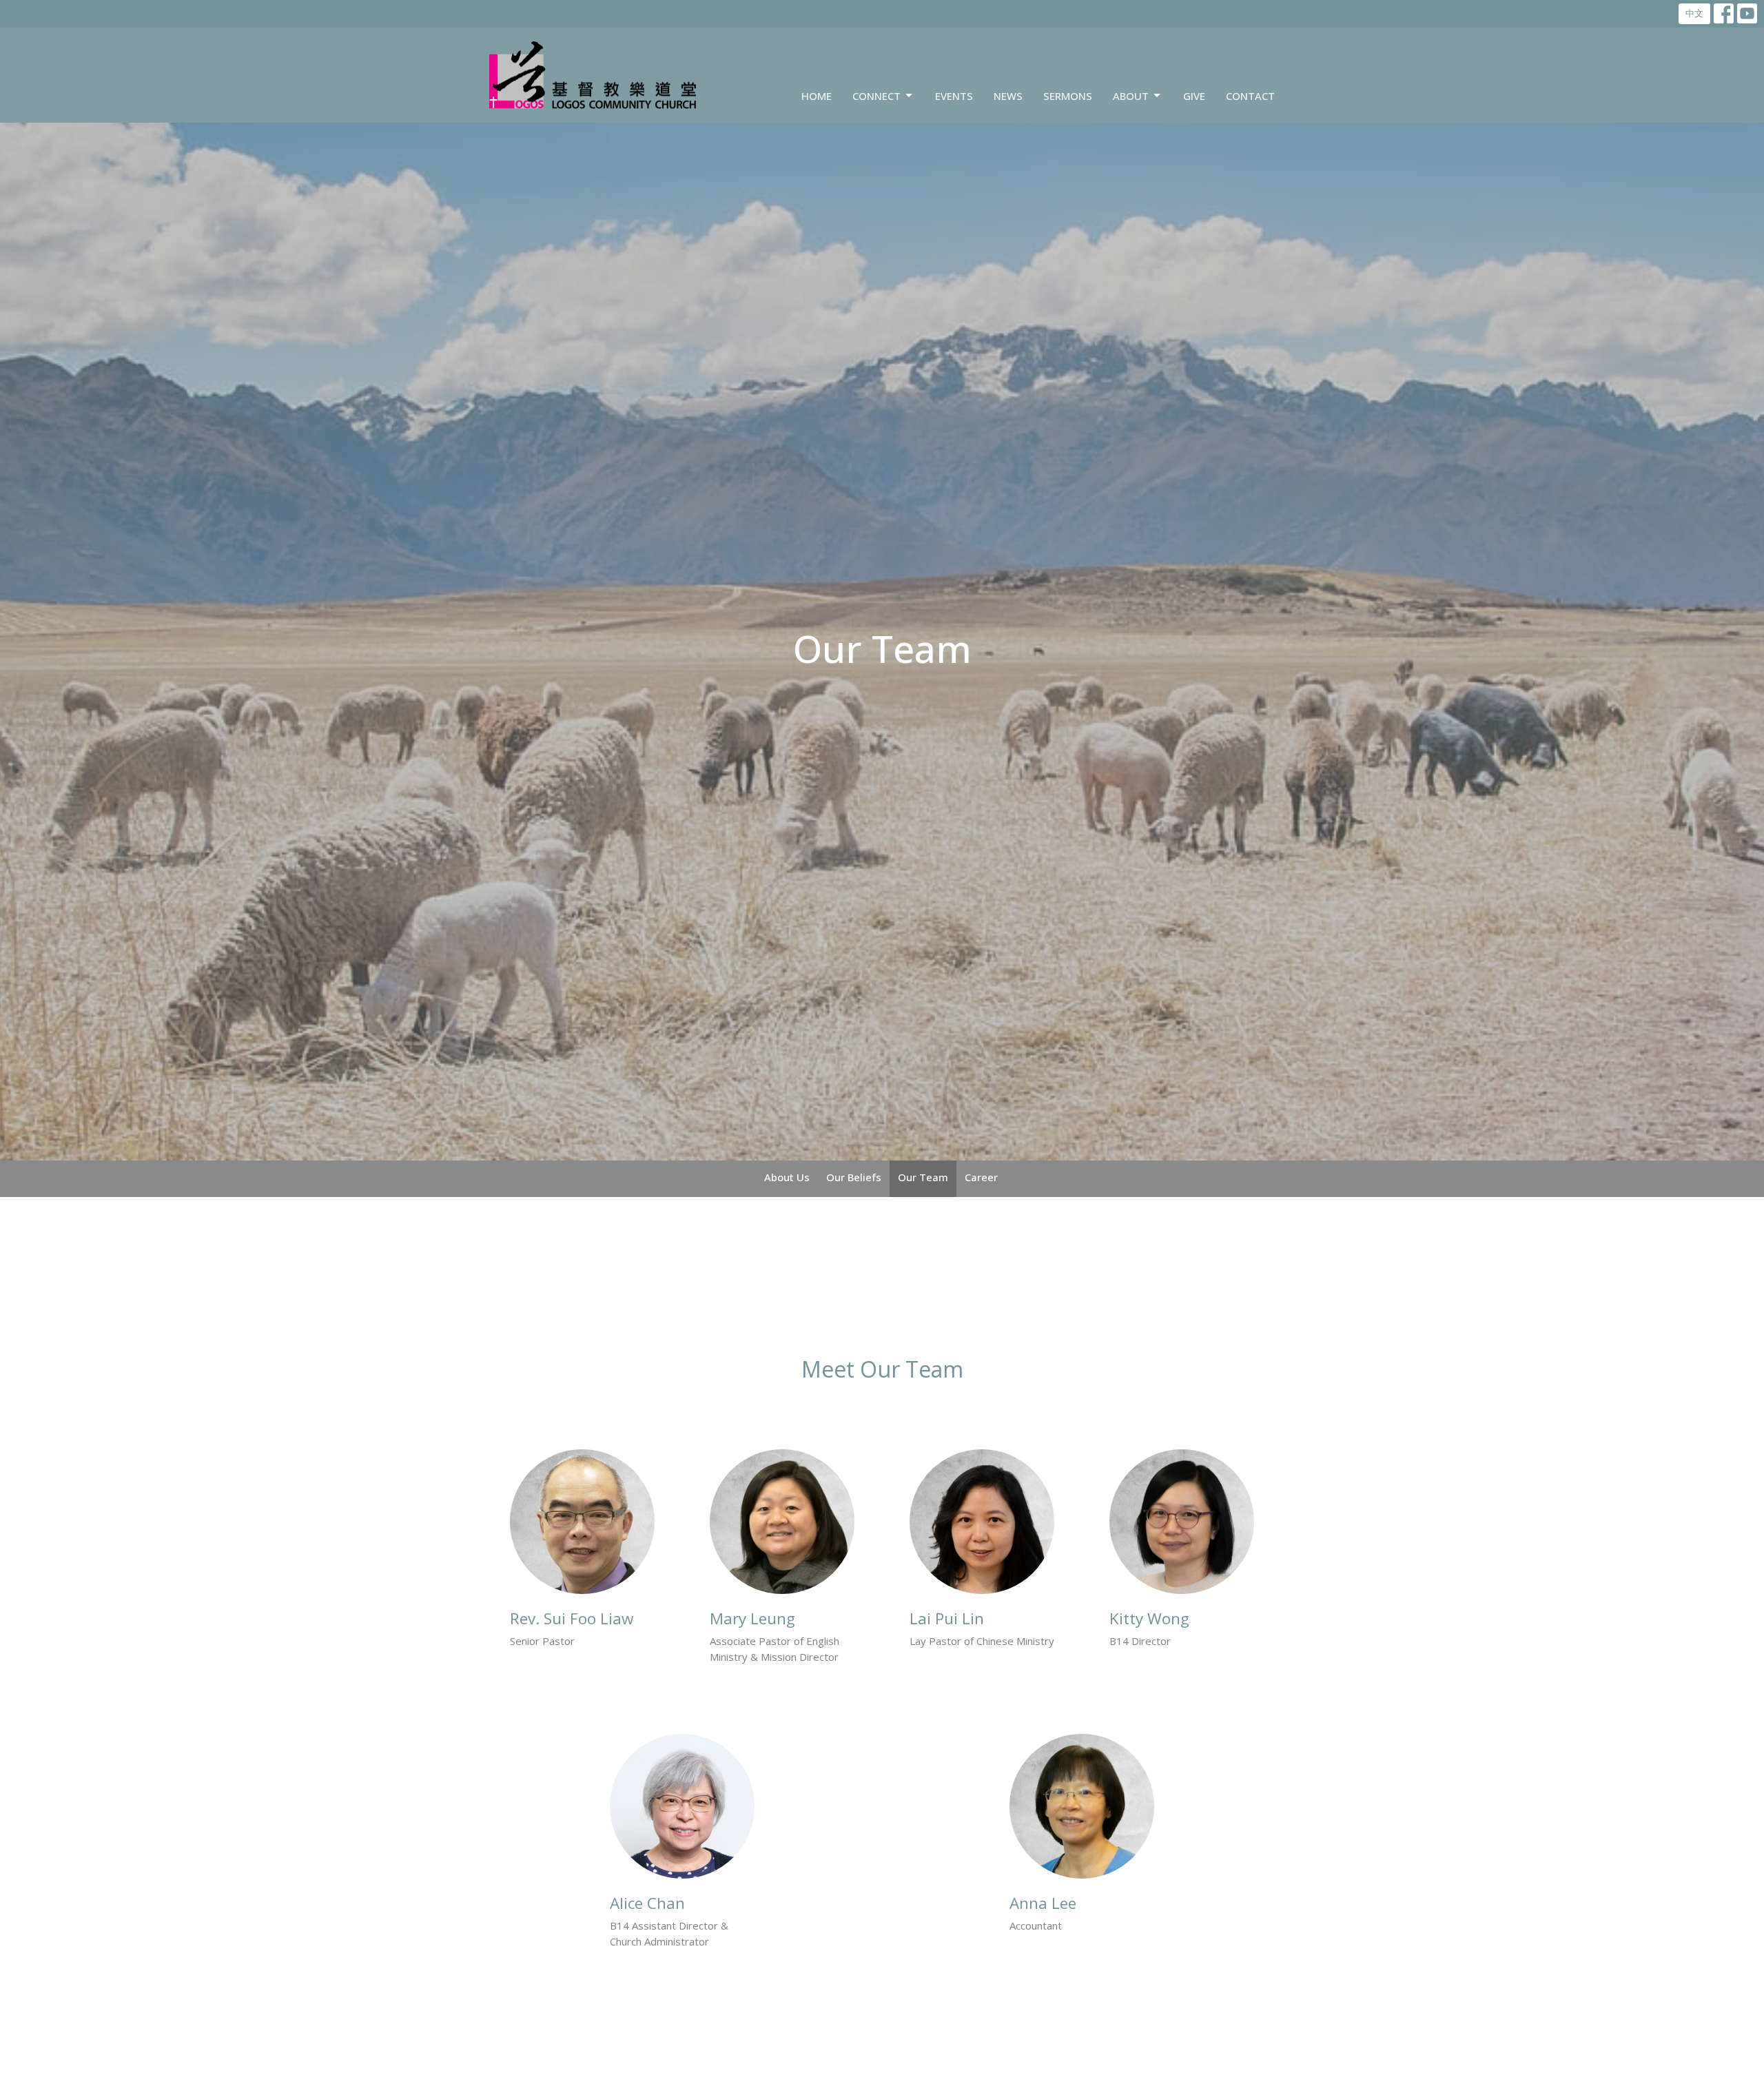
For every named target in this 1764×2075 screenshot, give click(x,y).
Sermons (1068, 96)
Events (954, 96)
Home (817, 96)
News (1008, 96)
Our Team (923, 1177)
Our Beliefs (854, 1177)
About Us (787, 1177)
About (1131, 96)
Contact (1250, 96)
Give (1194, 96)
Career (981, 1177)
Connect (876, 96)
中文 (1694, 13)
